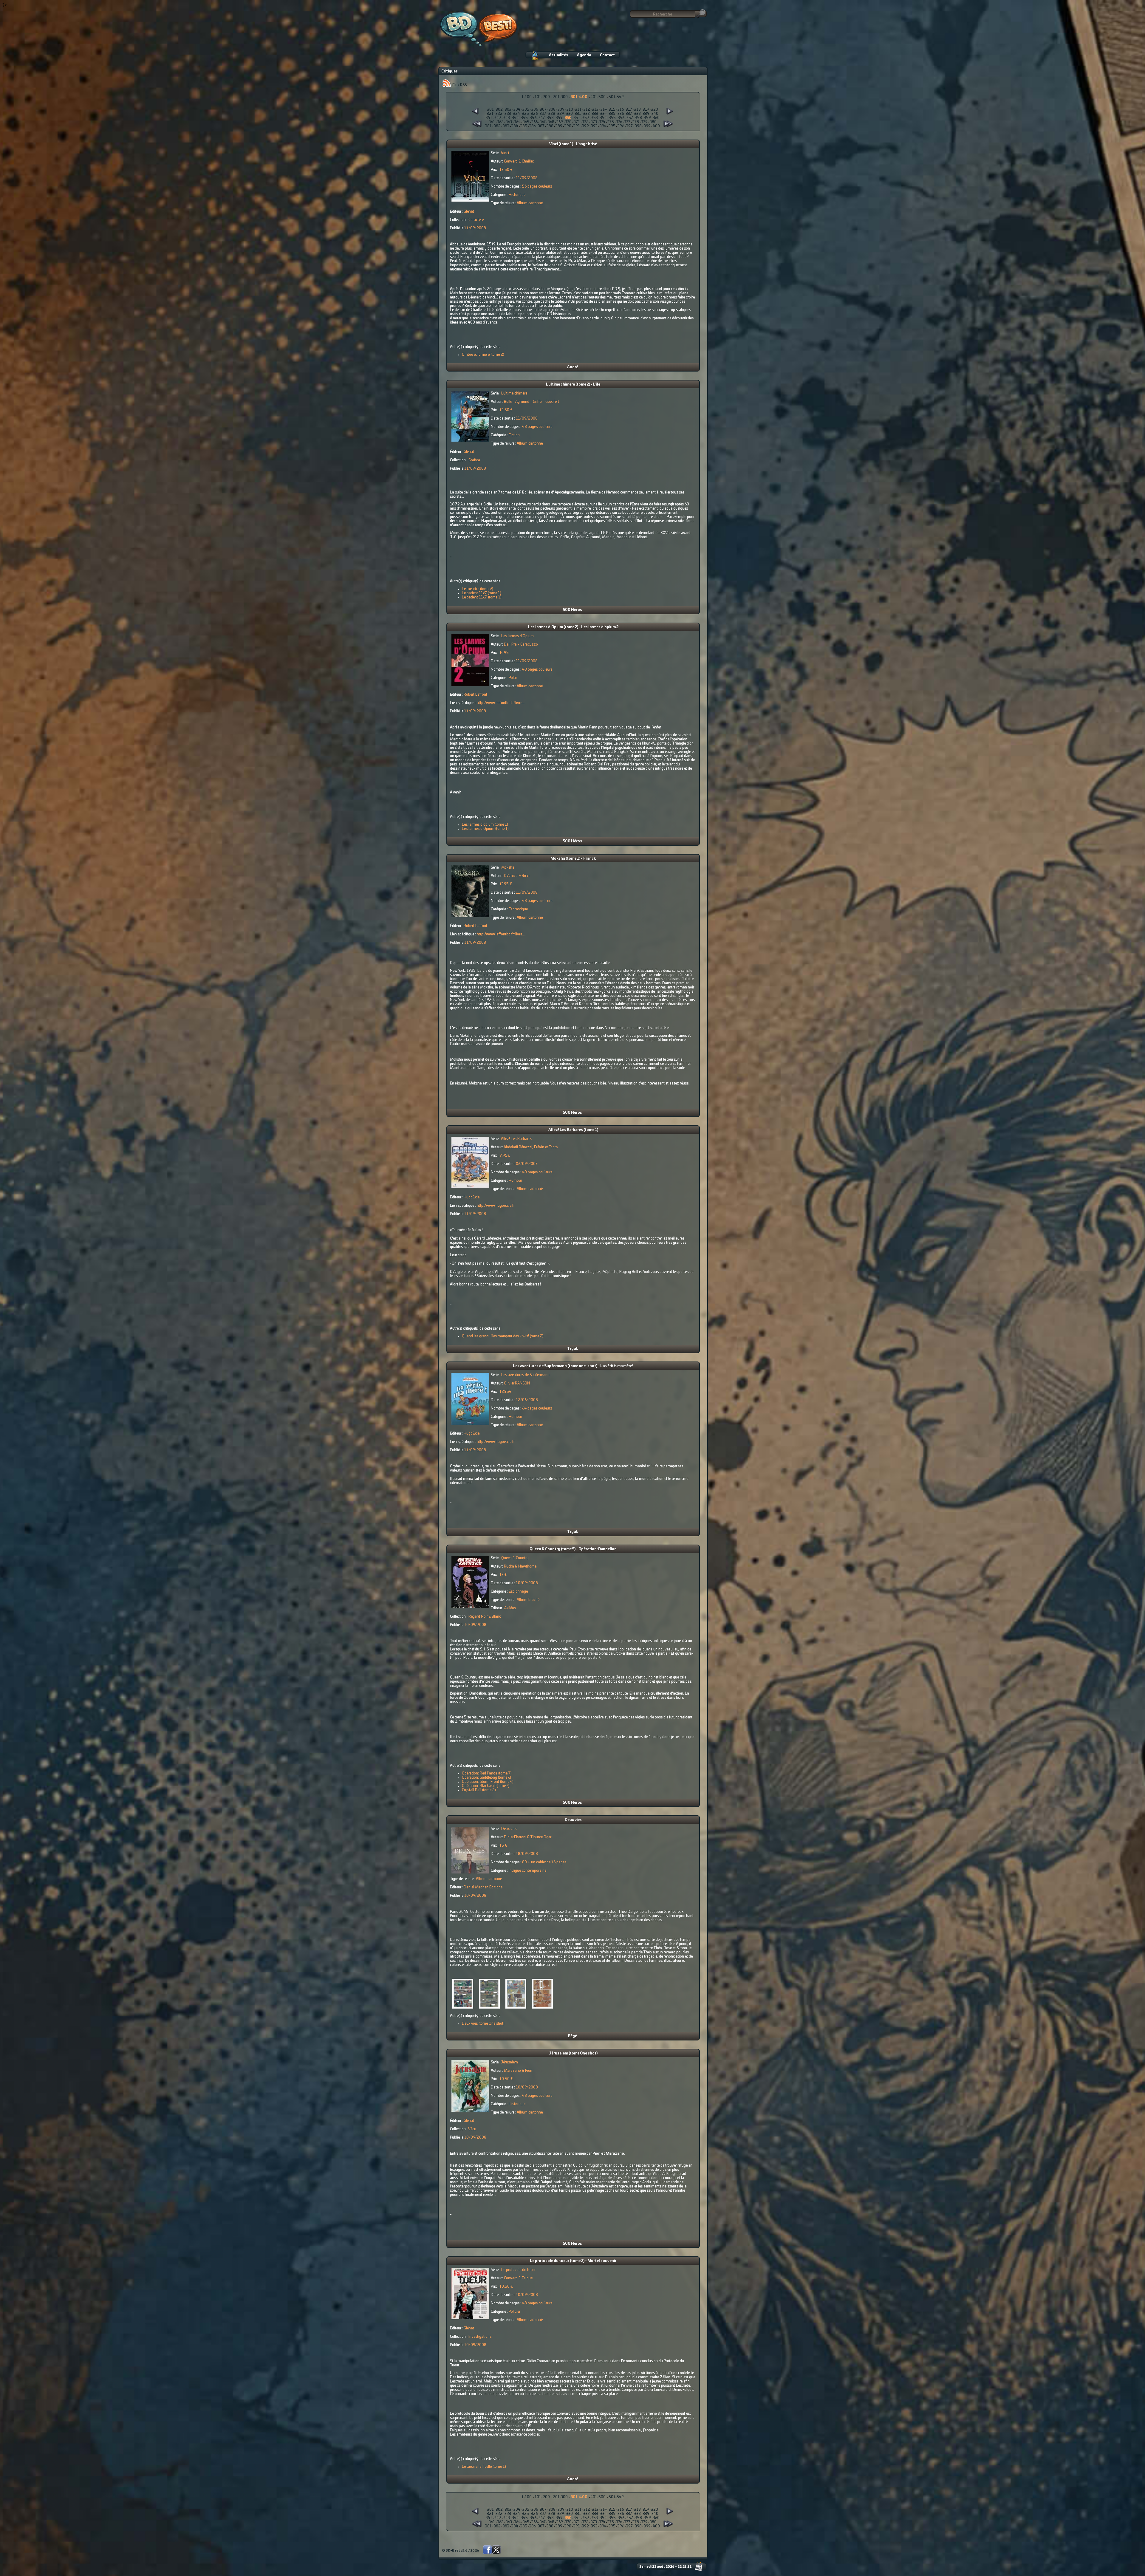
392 (585, 126)
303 (508, 109)
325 (526, 114)
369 (560, 122)
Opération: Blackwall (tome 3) (486, 1786)
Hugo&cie (472, 1197)
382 (497, 126)
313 (595, 109)
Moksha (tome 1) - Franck (573, 858)
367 (543, 122)
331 (578, 114)
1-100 (527, 97)
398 (638, 126)
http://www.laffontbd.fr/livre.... (501, 703)
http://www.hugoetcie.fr (496, 1206)
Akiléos (510, 1608)
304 (517, 109)
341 (489, 118)
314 (604, 109)
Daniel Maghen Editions (483, 1887)
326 (534, 114)
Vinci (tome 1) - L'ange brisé (573, 144)
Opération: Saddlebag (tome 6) (486, 1777)
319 (646, 109)
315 (612, 109)
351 (577, 118)
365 (526, 122)
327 (543, 114)
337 (629, 114)
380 (653, 122)
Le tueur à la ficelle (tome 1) (484, 2467)
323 (508, 114)
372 (585, 122)
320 (655, 109)
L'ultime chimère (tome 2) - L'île (573, 384)
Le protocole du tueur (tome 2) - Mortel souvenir (573, 2261)
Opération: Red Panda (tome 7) (487, 1773)
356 (621, 118)
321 (490, 114)
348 (550, 118)
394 (603, 126)
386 (533, 126)
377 (627, 122)
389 (559, 126)
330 (570, 114)
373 (594, 122)
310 (570, 109)
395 (612, 126)
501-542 (616, 97)
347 (542, 118)
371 (577, 122)
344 (515, 118)
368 (551, 122)
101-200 (542, 97)
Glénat (469, 211)
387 (541, 126)
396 (621, 126)
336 (621, 114)
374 (602, 122)
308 (552, 109)
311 (578, 109)
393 (594, 126)
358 (639, 118)
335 (612, 114)
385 (524, 126)
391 (577, 126)
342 (498, 118)
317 (629, 109)
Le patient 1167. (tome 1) (482, 597)
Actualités (558, 55)
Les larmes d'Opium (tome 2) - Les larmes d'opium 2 (573, 627)
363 (509, 122)
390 (568, 126)
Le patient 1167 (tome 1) (482, 593)
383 (506, 126)
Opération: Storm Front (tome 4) (488, 1782)
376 (619, 122)
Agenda (584, 55)
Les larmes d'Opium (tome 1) (485, 829)
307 (543, 109)
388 (550, 126)
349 (559, 118)
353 (595, 118)
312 (587, 109)
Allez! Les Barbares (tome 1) (573, 1130)
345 (524, 118)
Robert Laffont (475, 694)
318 (638, 109)
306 (535, 109)
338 (638, 114)
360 (656, 118)
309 (561, 109)
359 (647, 118)
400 (656, 126)
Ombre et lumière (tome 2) (483, 355)
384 (515, 126)
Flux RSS (459, 85)
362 (500, 122)
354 (603, 118)
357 (630, 118)
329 (561, 114)
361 (492, 122)
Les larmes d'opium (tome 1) (485, 824)
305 (526, 109)
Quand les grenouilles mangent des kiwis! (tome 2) (503, 1336)
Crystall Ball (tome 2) (479, 1790)
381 (488, 126)
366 (534, 122)
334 (604, 114)
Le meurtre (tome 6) (478, 589)
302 (499, 109)
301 (491, 109)
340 (655, 114)
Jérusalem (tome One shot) (573, 2053)
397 (629, 126)
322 (499, 114)
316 (621, 109)
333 (595, 114)
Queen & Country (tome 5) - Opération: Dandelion (573, 1549)
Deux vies (573, 1820)
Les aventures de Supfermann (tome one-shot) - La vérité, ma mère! (573, 1366)
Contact (607, 55)
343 (507, 118)
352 (586, 118)
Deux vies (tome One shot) (483, 2023)
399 (647, 126)
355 (612, 118)
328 (552, 114)
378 (636, 122)
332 (587, 114)
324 (517, 114)
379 (644, 122)
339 (646, 114)
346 (533, 118)
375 (611, 122)
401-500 (598, 97)
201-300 (560, 97)
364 (517, 122)
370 (568, 122)
